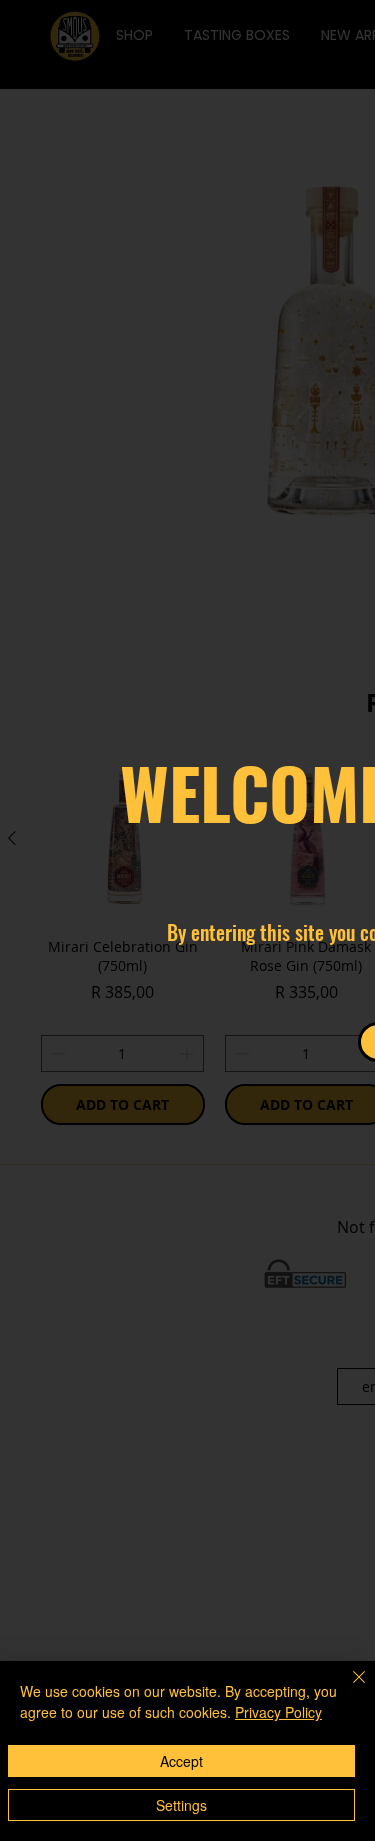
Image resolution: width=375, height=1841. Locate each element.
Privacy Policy (278, 1712)
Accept (181, 1761)
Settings (181, 1805)
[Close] (347, 1689)
